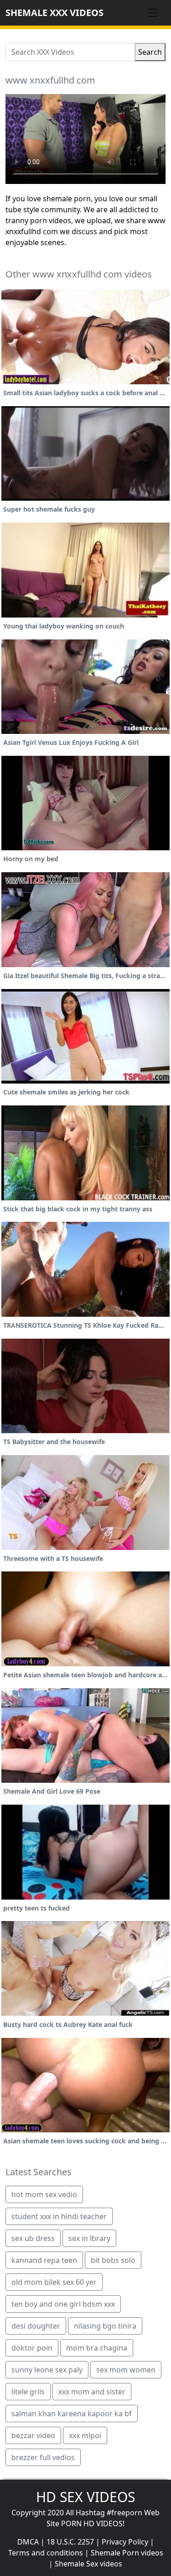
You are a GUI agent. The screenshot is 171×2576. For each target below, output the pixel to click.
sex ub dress (33, 2238)
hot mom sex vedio (44, 2194)
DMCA (28, 2542)
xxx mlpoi (85, 2435)
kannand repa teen (44, 2260)
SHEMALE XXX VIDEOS (54, 13)
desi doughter (36, 2326)
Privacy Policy (125, 2542)
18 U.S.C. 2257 (70, 2542)
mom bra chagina (97, 2348)
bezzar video (33, 2435)
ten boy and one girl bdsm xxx (63, 2304)
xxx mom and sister (92, 2392)
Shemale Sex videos (88, 2564)
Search (150, 52)
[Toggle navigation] (153, 13)
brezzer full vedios (43, 2457)
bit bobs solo (113, 2260)
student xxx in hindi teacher (59, 2216)
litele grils (28, 2392)
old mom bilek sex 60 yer (54, 2282)
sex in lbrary (89, 2238)
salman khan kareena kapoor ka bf (72, 2414)
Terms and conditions (46, 2553)
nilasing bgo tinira (105, 2326)
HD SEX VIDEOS (85, 2497)
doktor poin (32, 2348)
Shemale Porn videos (127, 2553)
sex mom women (126, 2370)
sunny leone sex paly (47, 2370)
